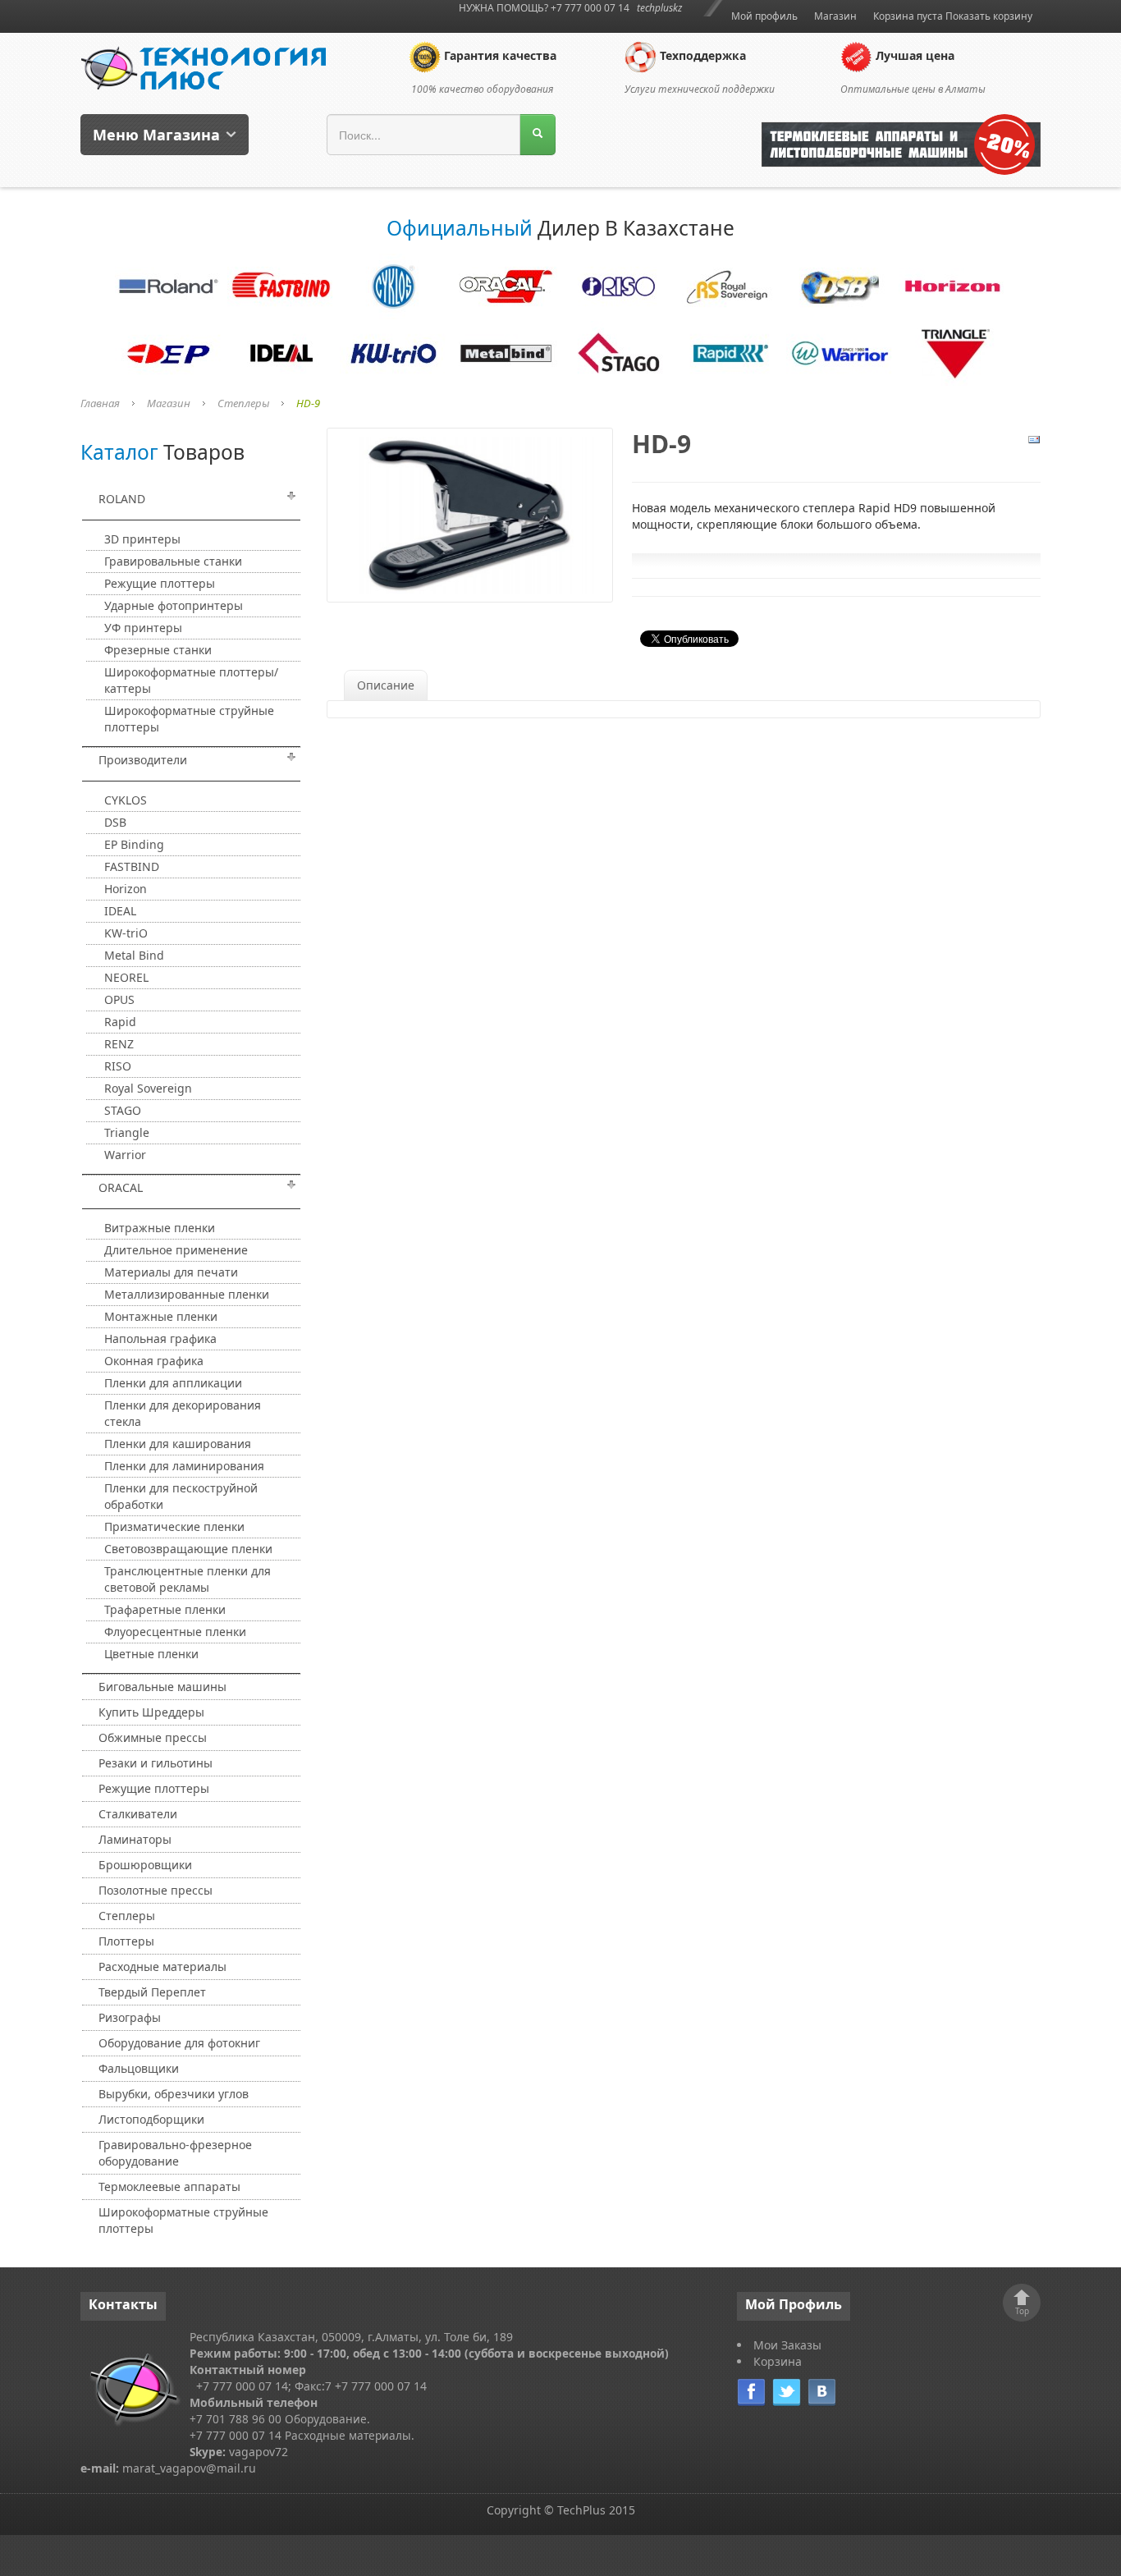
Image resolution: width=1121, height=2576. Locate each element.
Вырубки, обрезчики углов (174, 2094)
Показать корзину (989, 16)
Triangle (127, 1132)
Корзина (778, 2361)
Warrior (125, 1155)
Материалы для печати (171, 1272)
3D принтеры (142, 539)
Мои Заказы (787, 2345)
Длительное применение (176, 1250)
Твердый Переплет (152, 1992)
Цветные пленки (151, 1654)
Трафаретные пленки (165, 1609)
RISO (118, 1066)
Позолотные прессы (156, 1890)
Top (1022, 2311)
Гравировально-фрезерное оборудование (175, 2153)
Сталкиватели (138, 1814)
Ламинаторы (135, 1839)
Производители (143, 760)
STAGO (123, 1110)
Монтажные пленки (161, 1316)
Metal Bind (134, 955)
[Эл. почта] (1034, 439)
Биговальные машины (162, 1687)
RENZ (119, 1044)
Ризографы (130, 2017)
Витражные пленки (160, 1228)
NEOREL (126, 977)
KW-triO (126, 933)
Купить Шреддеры (151, 1712)
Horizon (126, 889)
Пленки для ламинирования (184, 1466)
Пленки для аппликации (173, 1383)
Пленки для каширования (178, 1444)
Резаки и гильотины (156, 1763)
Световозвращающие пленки (188, 1549)
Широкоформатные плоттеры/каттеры (191, 680)
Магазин (835, 16)
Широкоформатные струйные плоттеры (189, 719)
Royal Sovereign (148, 1088)
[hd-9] (470, 513)
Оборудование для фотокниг (179, 2043)
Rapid (120, 1022)
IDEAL (120, 911)
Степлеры (243, 403)
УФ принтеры (143, 628)
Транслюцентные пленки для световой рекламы (188, 1579)
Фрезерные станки (158, 650)
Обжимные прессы (153, 1737)
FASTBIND (132, 866)
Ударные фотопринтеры (174, 605)
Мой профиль (764, 16)
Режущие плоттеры (160, 583)
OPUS (119, 999)
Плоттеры (126, 1941)
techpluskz (659, 8)
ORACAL (121, 1187)
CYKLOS (126, 800)
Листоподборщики (151, 2119)
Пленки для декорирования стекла (183, 1413)
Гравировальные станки (173, 561)
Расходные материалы (162, 1966)
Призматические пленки (174, 1526)
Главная (100, 403)
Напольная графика (160, 1338)
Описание (386, 685)
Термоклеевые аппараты (169, 2186)
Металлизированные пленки (187, 1294)
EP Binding (134, 844)
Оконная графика (154, 1361)
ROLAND (122, 499)
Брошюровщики (145, 1865)
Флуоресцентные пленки (175, 1632)
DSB (115, 822)
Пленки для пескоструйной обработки (181, 1496)
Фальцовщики (139, 2068)
